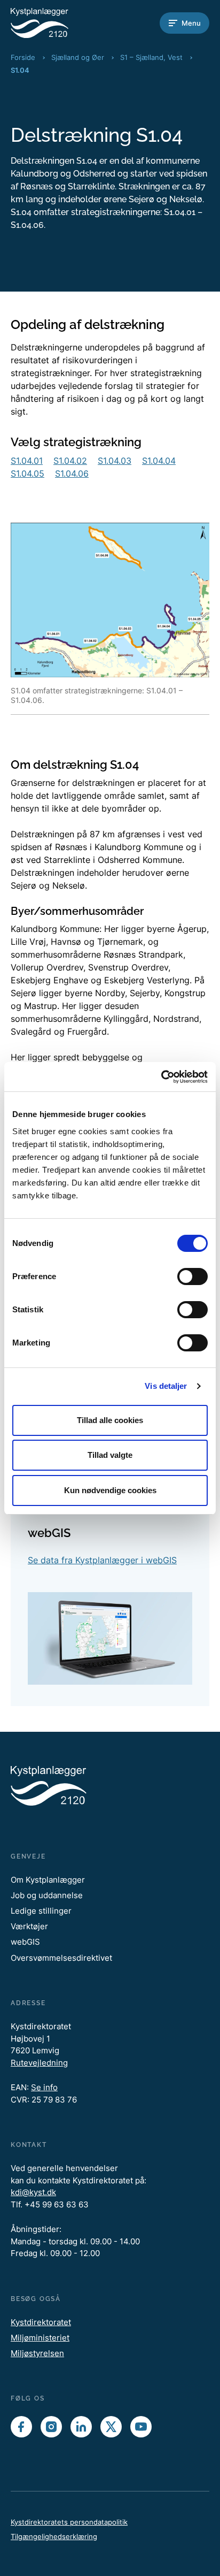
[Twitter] (111, 2427)
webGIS (25, 1942)
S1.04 (20, 70)
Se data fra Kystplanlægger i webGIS (102, 1560)
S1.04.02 (70, 461)
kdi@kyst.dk (33, 2192)
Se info (44, 2087)
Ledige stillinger (41, 1911)
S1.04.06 (72, 473)
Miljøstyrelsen (37, 2353)
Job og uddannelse (47, 1895)
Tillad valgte (110, 1455)
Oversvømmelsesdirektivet (61, 1958)
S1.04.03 (115, 461)
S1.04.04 (159, 461)
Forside (23, 57)
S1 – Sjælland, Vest (151, 57)
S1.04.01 (27, 461)
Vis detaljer (166, 1386)
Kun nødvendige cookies (110, 1490)
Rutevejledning (39, 2063)
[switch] (192, 1276)
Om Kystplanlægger (48, 1880)
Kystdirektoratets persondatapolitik (69, 2522)
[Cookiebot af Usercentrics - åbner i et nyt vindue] (161, 1077)
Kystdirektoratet (41, 2322)
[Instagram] (51, 2427)
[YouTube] (141, 2427)
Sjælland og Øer (78, 57)
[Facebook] (21, 2427)
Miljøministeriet (40, 2338)
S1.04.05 (27, 473)
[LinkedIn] (81, 2427)
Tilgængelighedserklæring (54, 2536)
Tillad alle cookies (110, 1420)
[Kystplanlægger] (53, 23)
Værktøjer (29, 1926)
